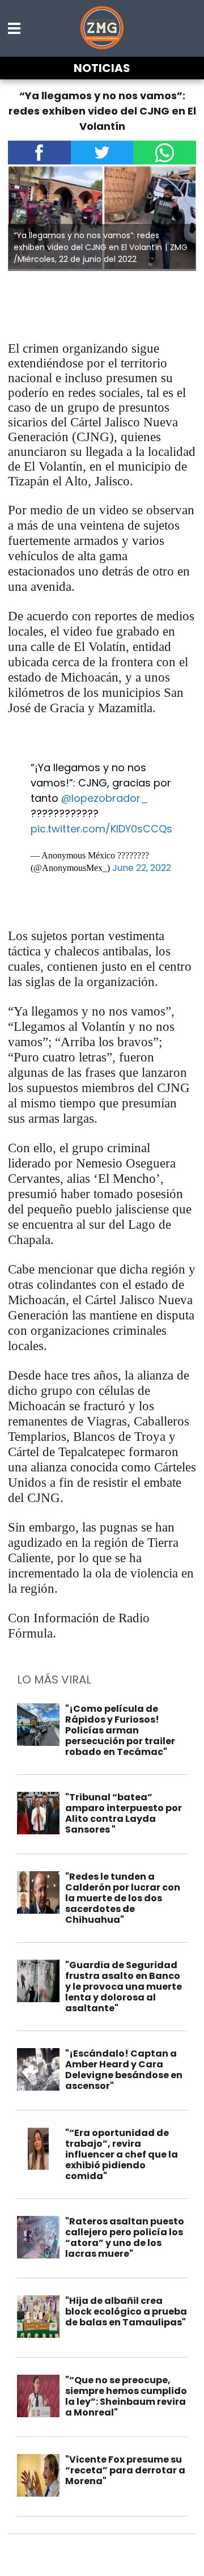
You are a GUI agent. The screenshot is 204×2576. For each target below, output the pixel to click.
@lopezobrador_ (105, 798)
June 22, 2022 (142, 868)
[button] (15, 28)
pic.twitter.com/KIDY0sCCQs (101, 829)
